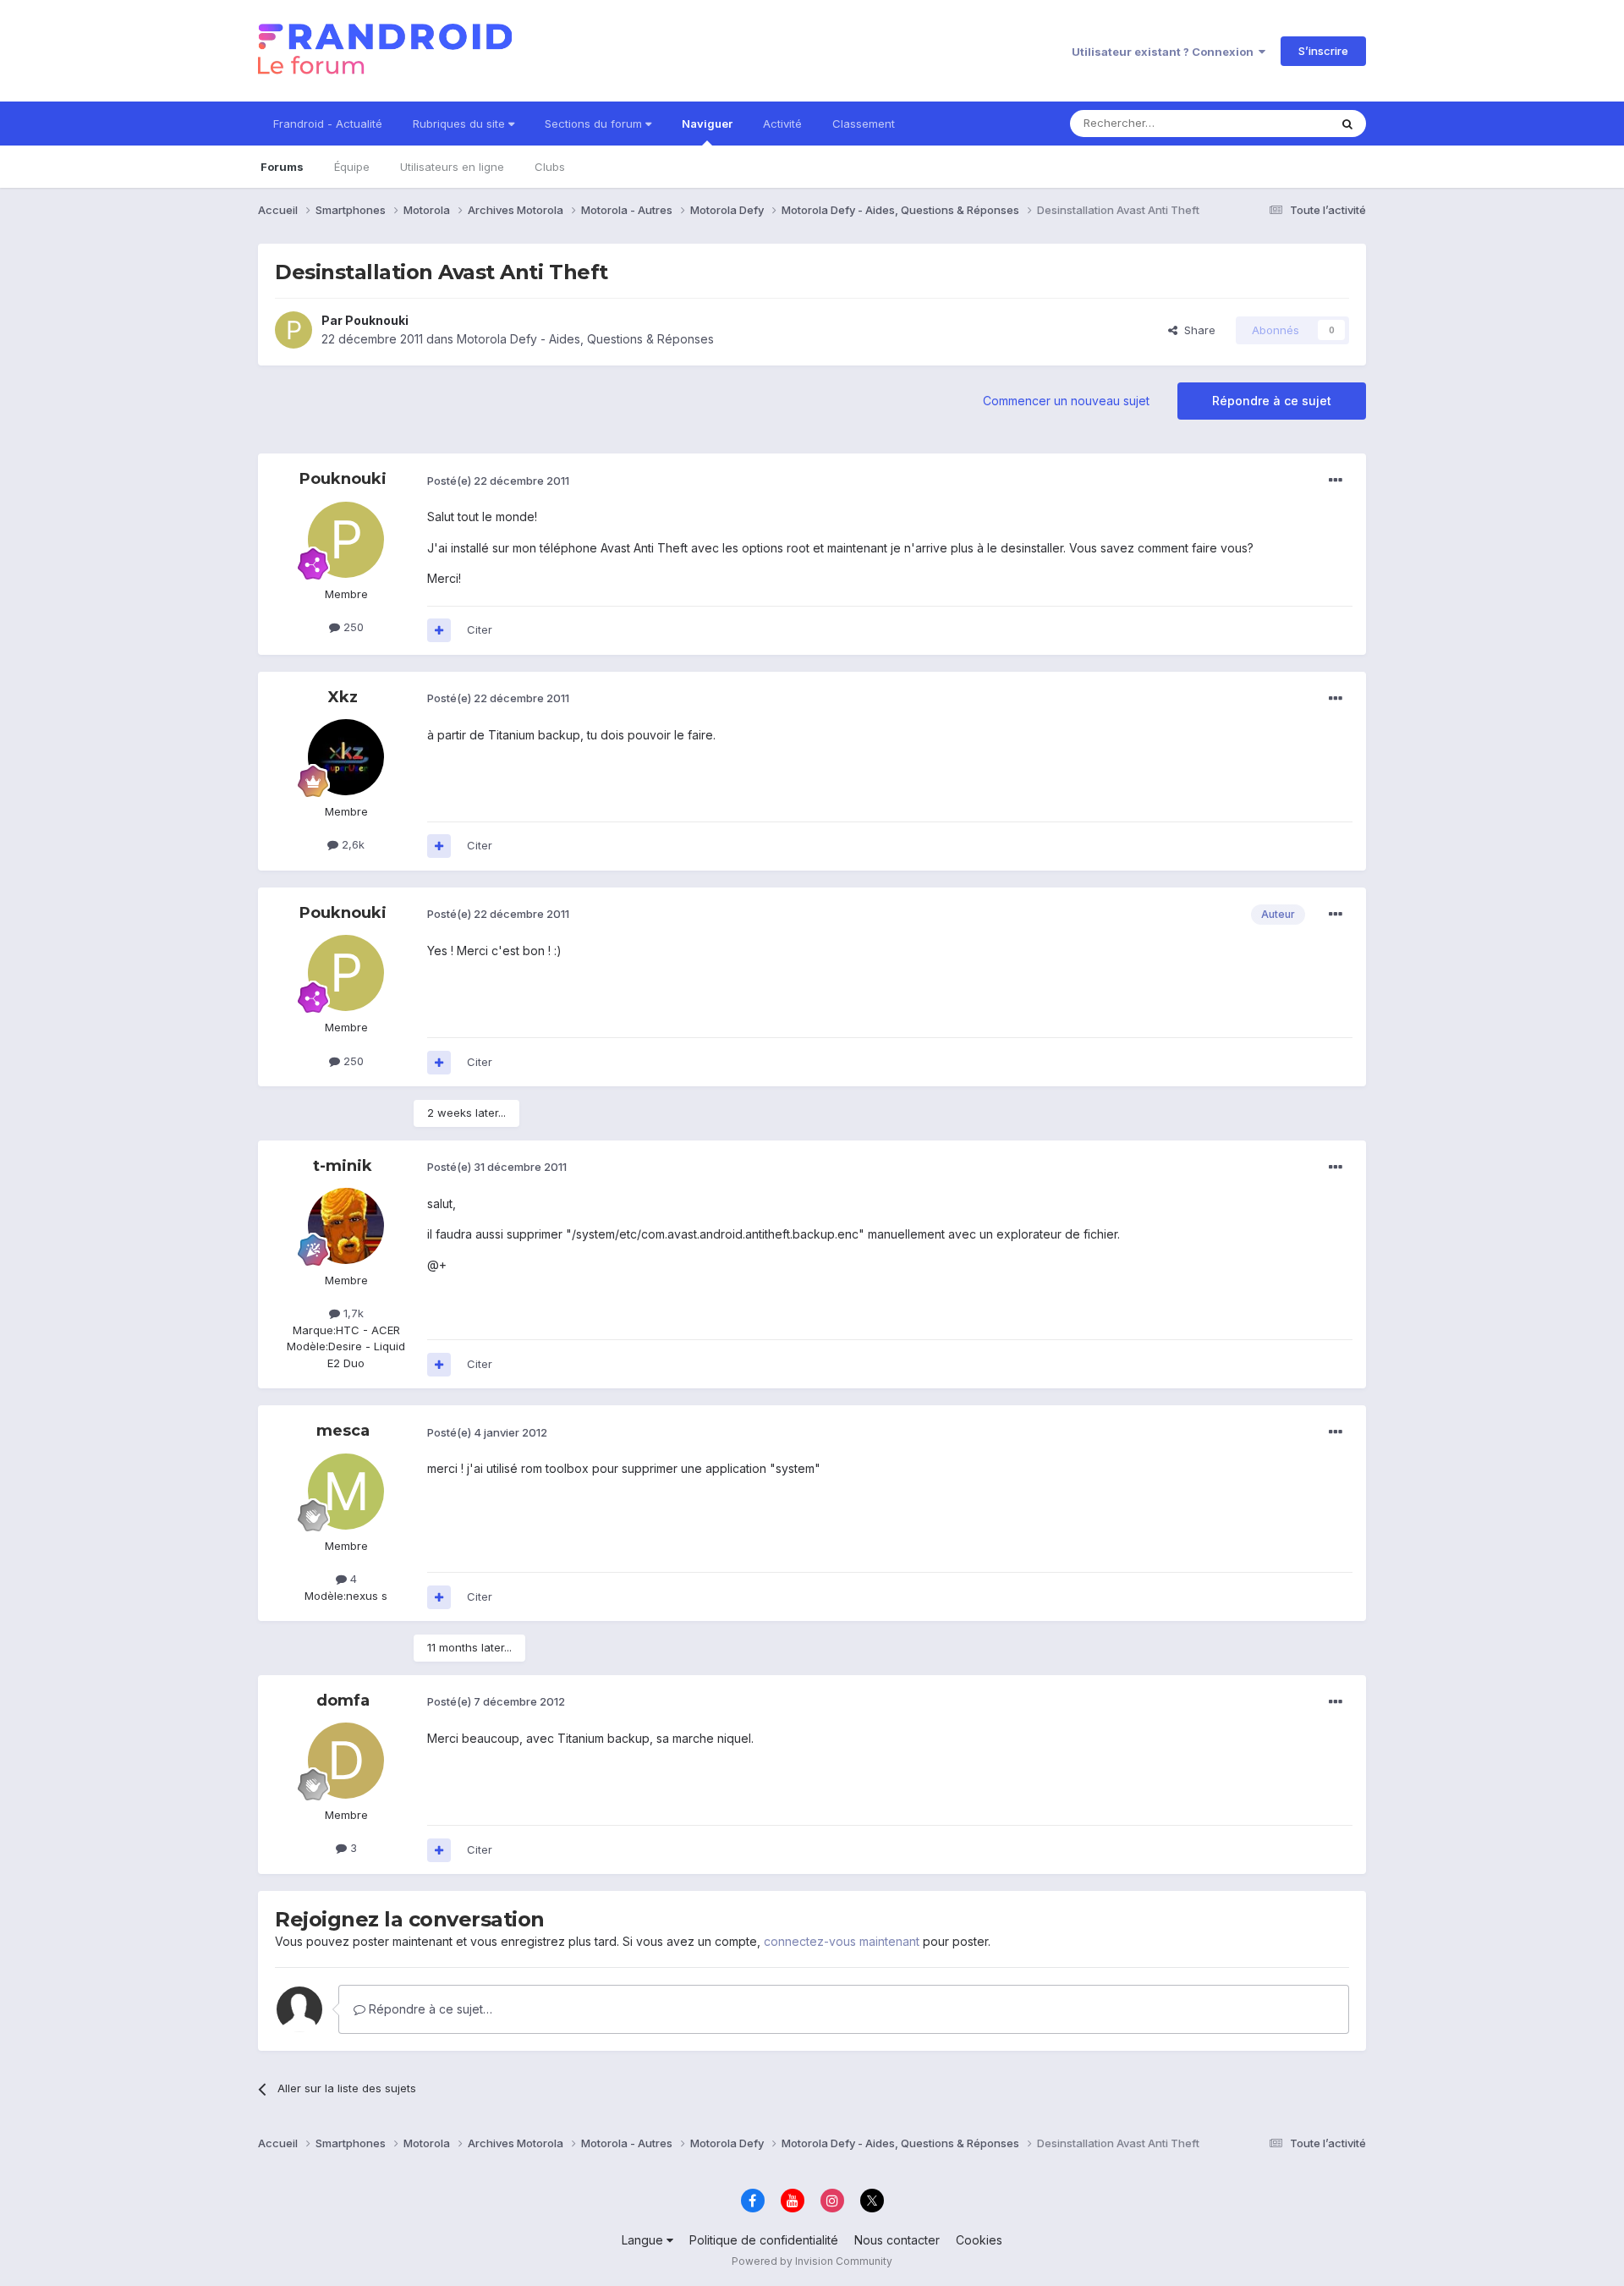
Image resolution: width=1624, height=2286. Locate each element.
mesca (343, 1431)
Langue (644, 2240)
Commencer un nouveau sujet (1066, 401)
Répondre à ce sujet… (429, 2009)
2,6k (351, 844)
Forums (282, 167)
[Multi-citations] (439, 630)
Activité (782, 124)
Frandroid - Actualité (328, 124)
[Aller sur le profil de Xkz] (346, 757)
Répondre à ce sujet (1272, 401)
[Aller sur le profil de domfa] (346, 1761)
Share (1196, 330)
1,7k (352, 1313)
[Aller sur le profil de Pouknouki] (294, 330)
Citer (480, 629)
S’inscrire (1323, 51)
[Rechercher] (1347, 124)
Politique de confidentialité (764, 2240)
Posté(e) (498, 481)
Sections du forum (595, 124)
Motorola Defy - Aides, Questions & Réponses (585, 339)
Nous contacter (897, 2240)
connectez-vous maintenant (842, 1941)
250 (352, 627)
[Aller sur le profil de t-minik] (346, 1226)
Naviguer (707, 124)
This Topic (1279, 123)
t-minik (343, 1166)
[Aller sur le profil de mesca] (346, 1492)
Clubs (550, 167)
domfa (343, 1701)
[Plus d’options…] (1336, 481)
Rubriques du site (461, 124)
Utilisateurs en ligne (452, 167)
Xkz (343, 697)
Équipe (352, 167)
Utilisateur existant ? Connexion (1165, 52)
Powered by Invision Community (812, 2261)
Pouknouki (377, 320)
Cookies (979, 2240)
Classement (864, 124)
